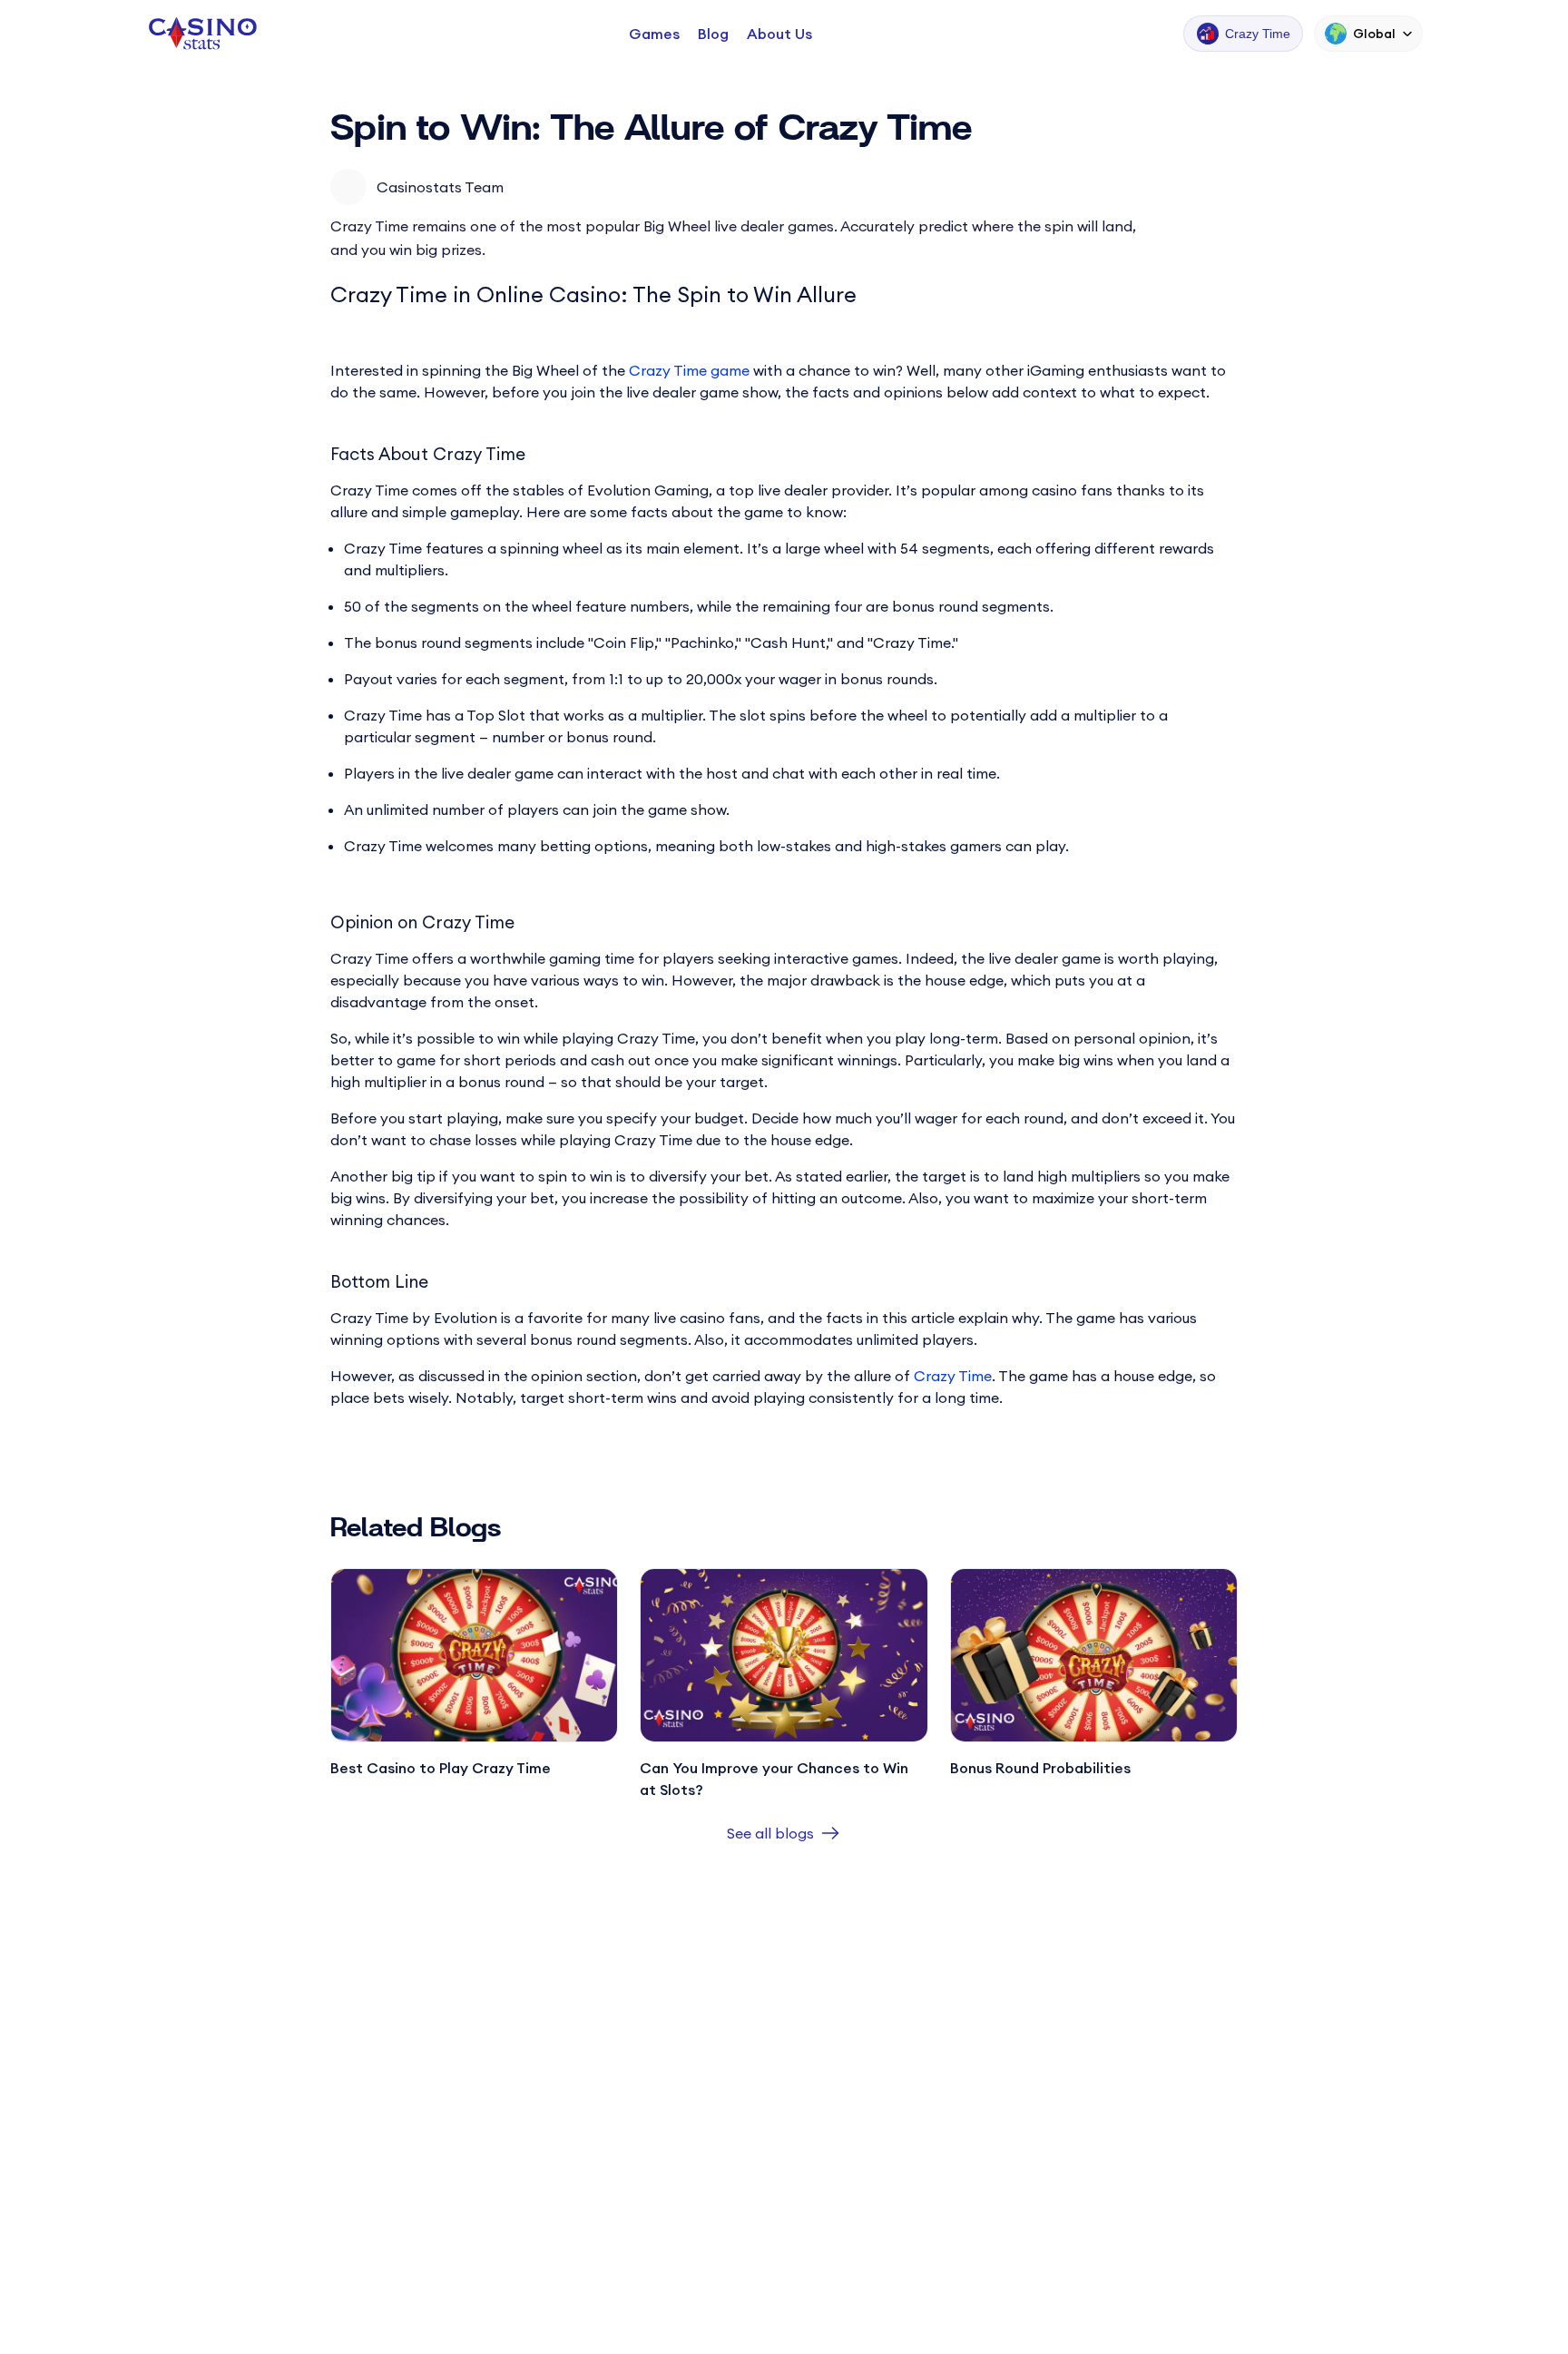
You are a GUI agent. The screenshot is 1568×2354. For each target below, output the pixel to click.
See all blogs (770, 1833)
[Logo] (201, 34)
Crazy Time (953, 1376)
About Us (779, 34)
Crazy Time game (689, 370)
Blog (713, 34)
